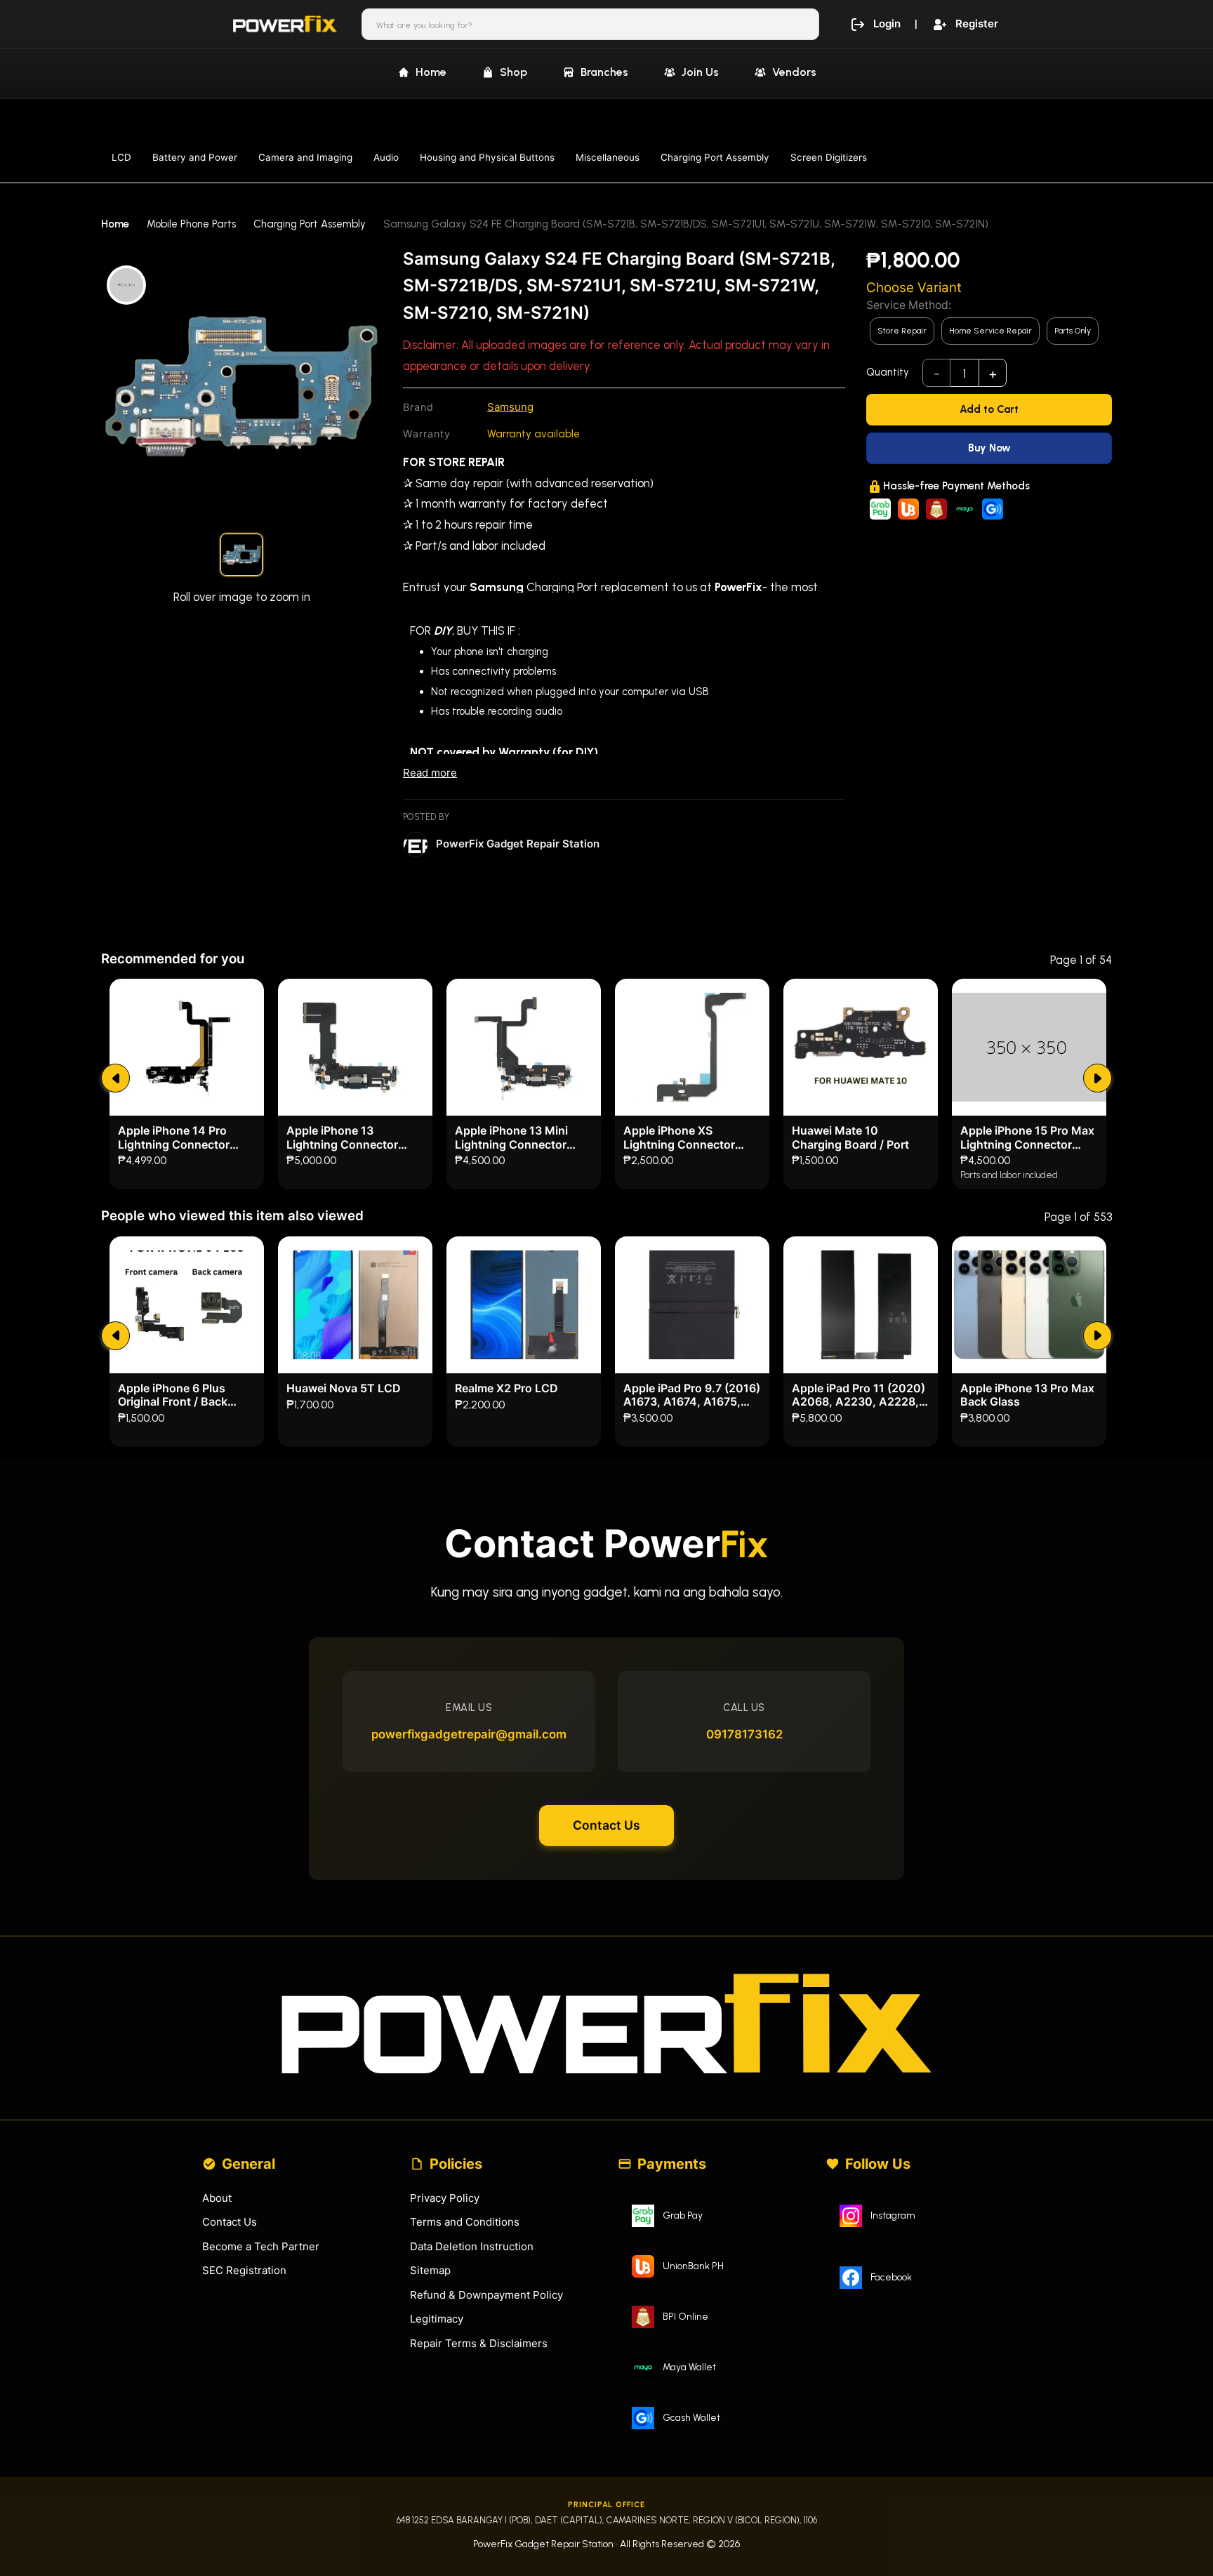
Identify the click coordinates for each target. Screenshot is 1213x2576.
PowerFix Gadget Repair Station (518, 844)
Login (887, 24)
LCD (121, 157)
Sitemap (430, 2270)
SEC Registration (244, 2270)
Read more (430, 773)
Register (977, 24)
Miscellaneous (608, 157)
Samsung (510, 407)
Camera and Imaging (305, 157)
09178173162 (744, 1734)
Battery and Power (195, 157)
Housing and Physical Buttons (487, 157)
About (217, 2198)
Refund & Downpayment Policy (486, 2295)
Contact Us (606, 1825)
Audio (386, 157)
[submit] (115, 1078)
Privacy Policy (445, 2198)
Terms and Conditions (465, 2222)
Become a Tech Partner (261, 2246)
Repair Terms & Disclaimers (479, 2343)
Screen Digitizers (829, 157)
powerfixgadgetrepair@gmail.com (469, 1734)
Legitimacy (437, 2319)
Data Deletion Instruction (472, 2246)
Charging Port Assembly (715, 157)
